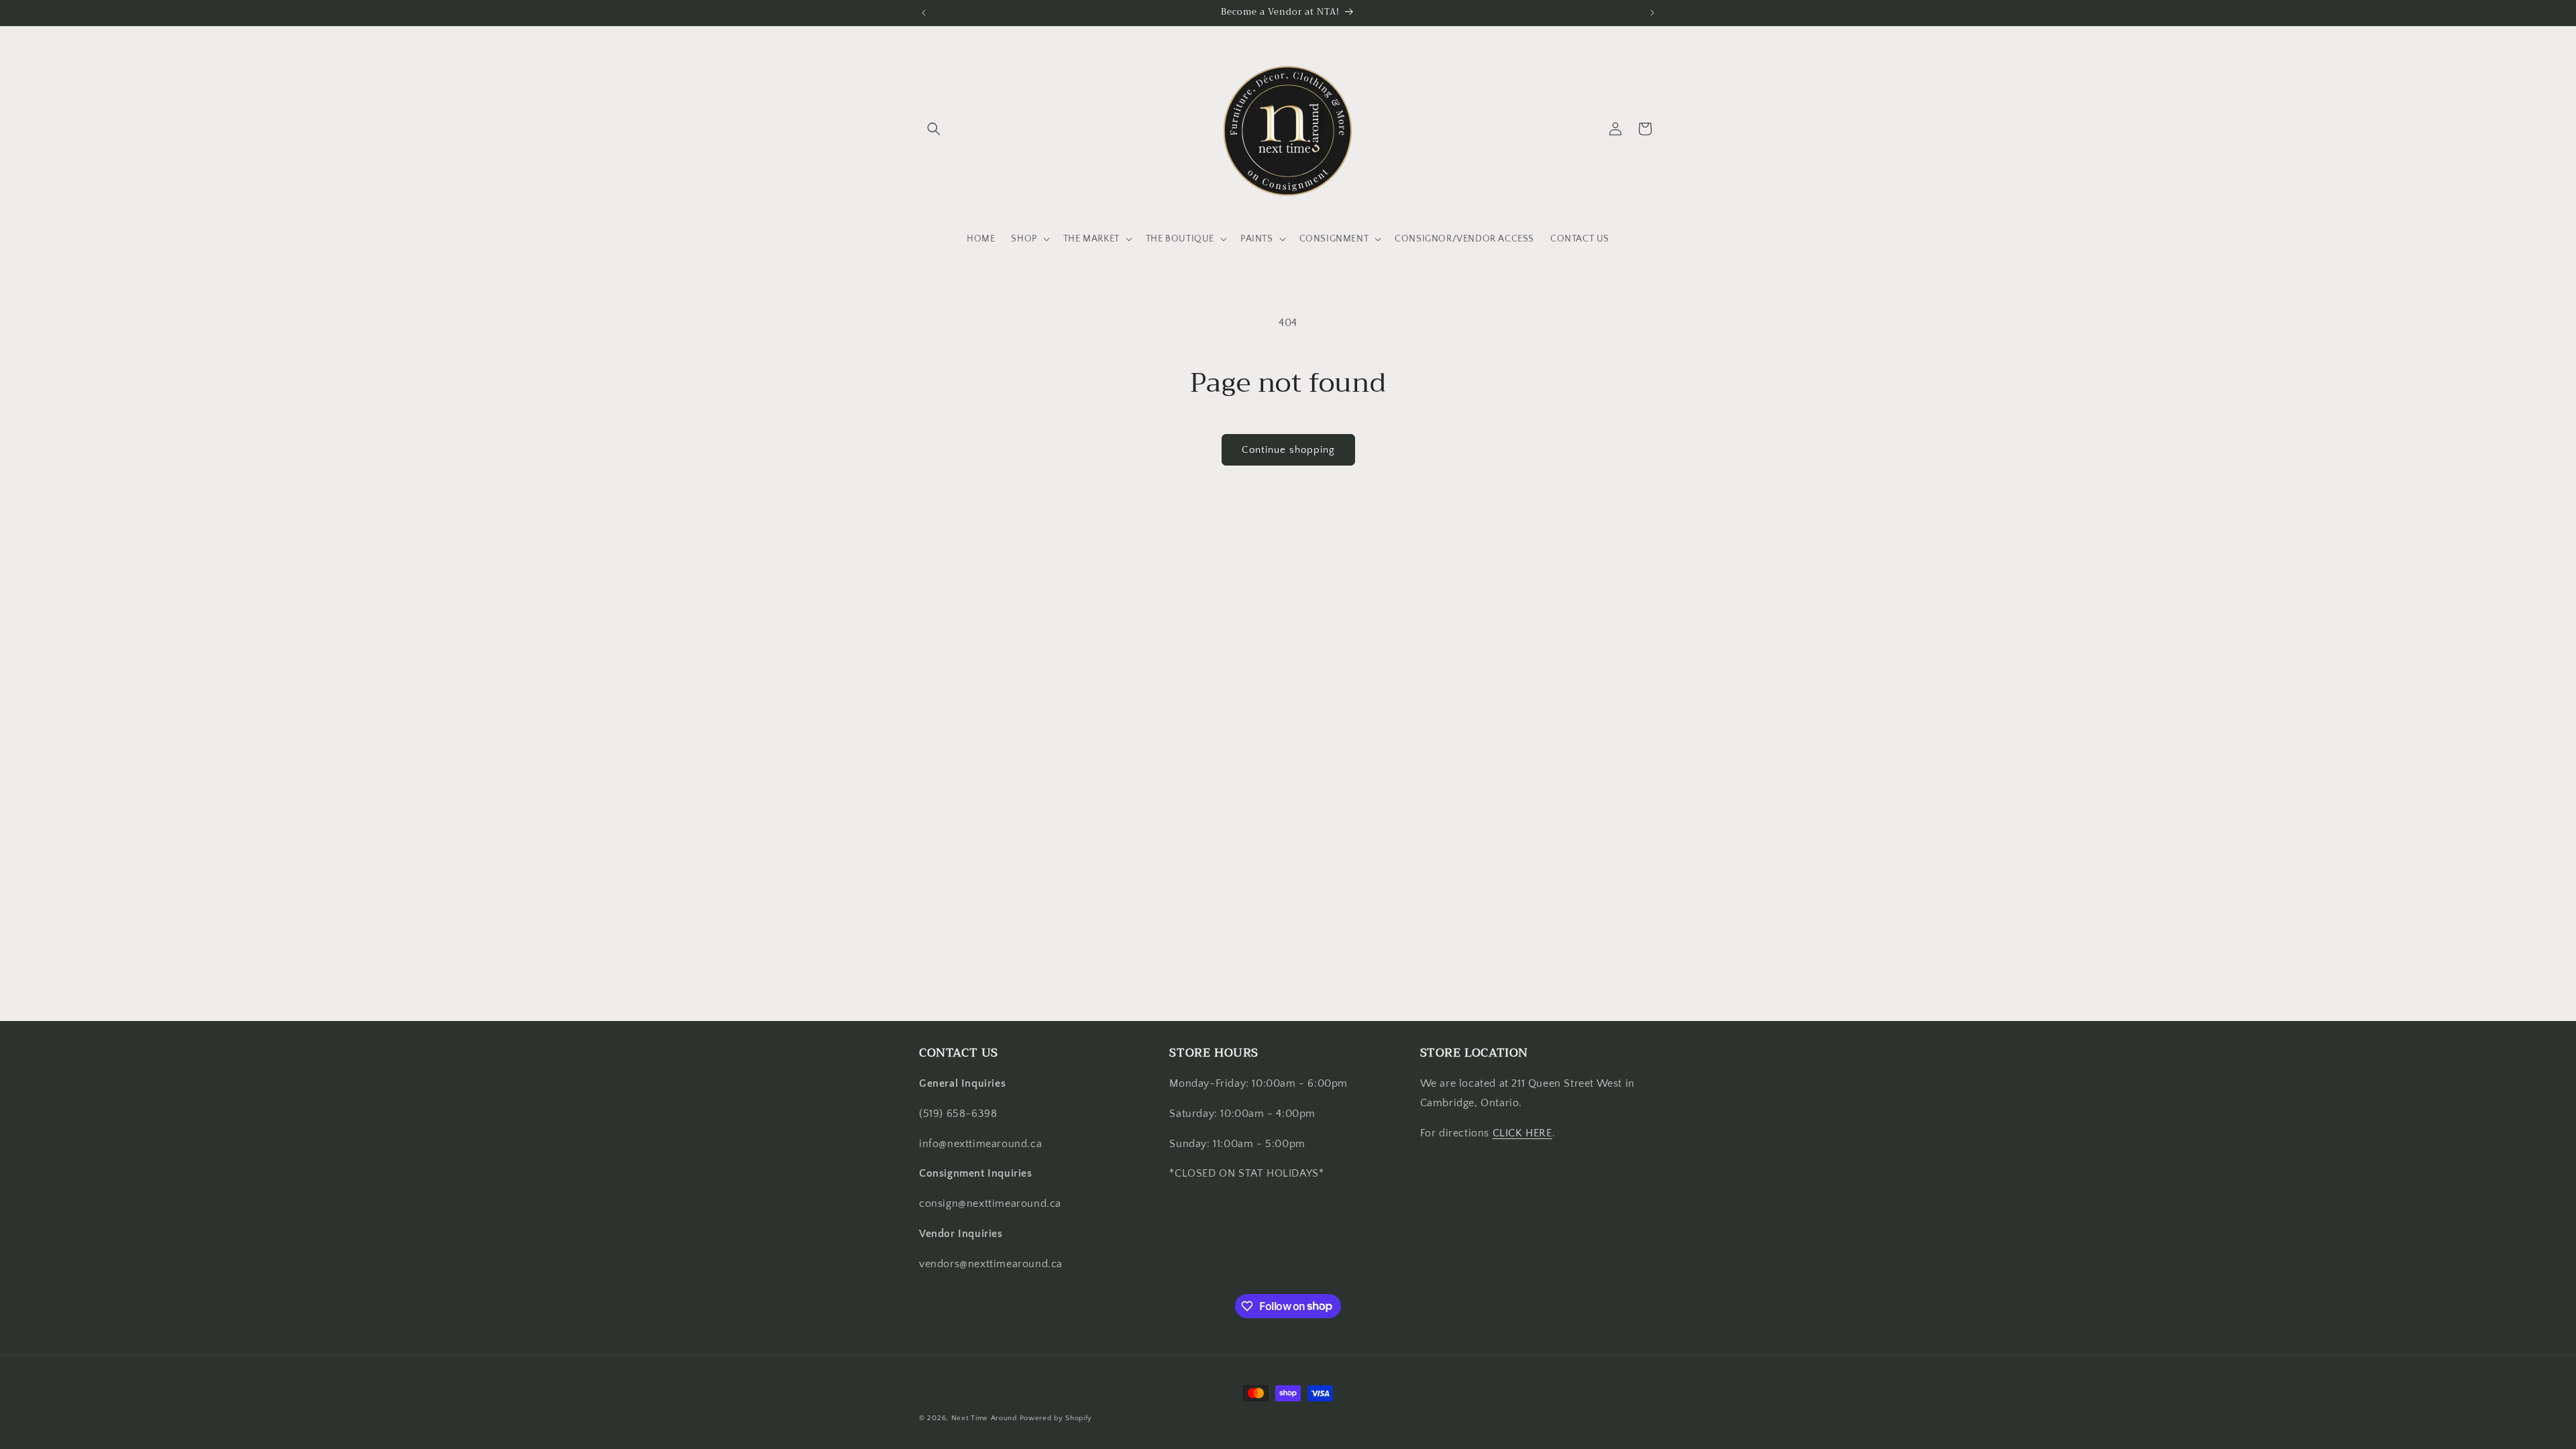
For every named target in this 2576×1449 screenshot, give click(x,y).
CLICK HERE (1522, 1133)
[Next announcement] (1652, 13)
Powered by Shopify (1056, 1418)
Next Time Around (984, 1418)
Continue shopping (1288, 450)
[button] (934, 129)
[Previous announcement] (924, 13)
